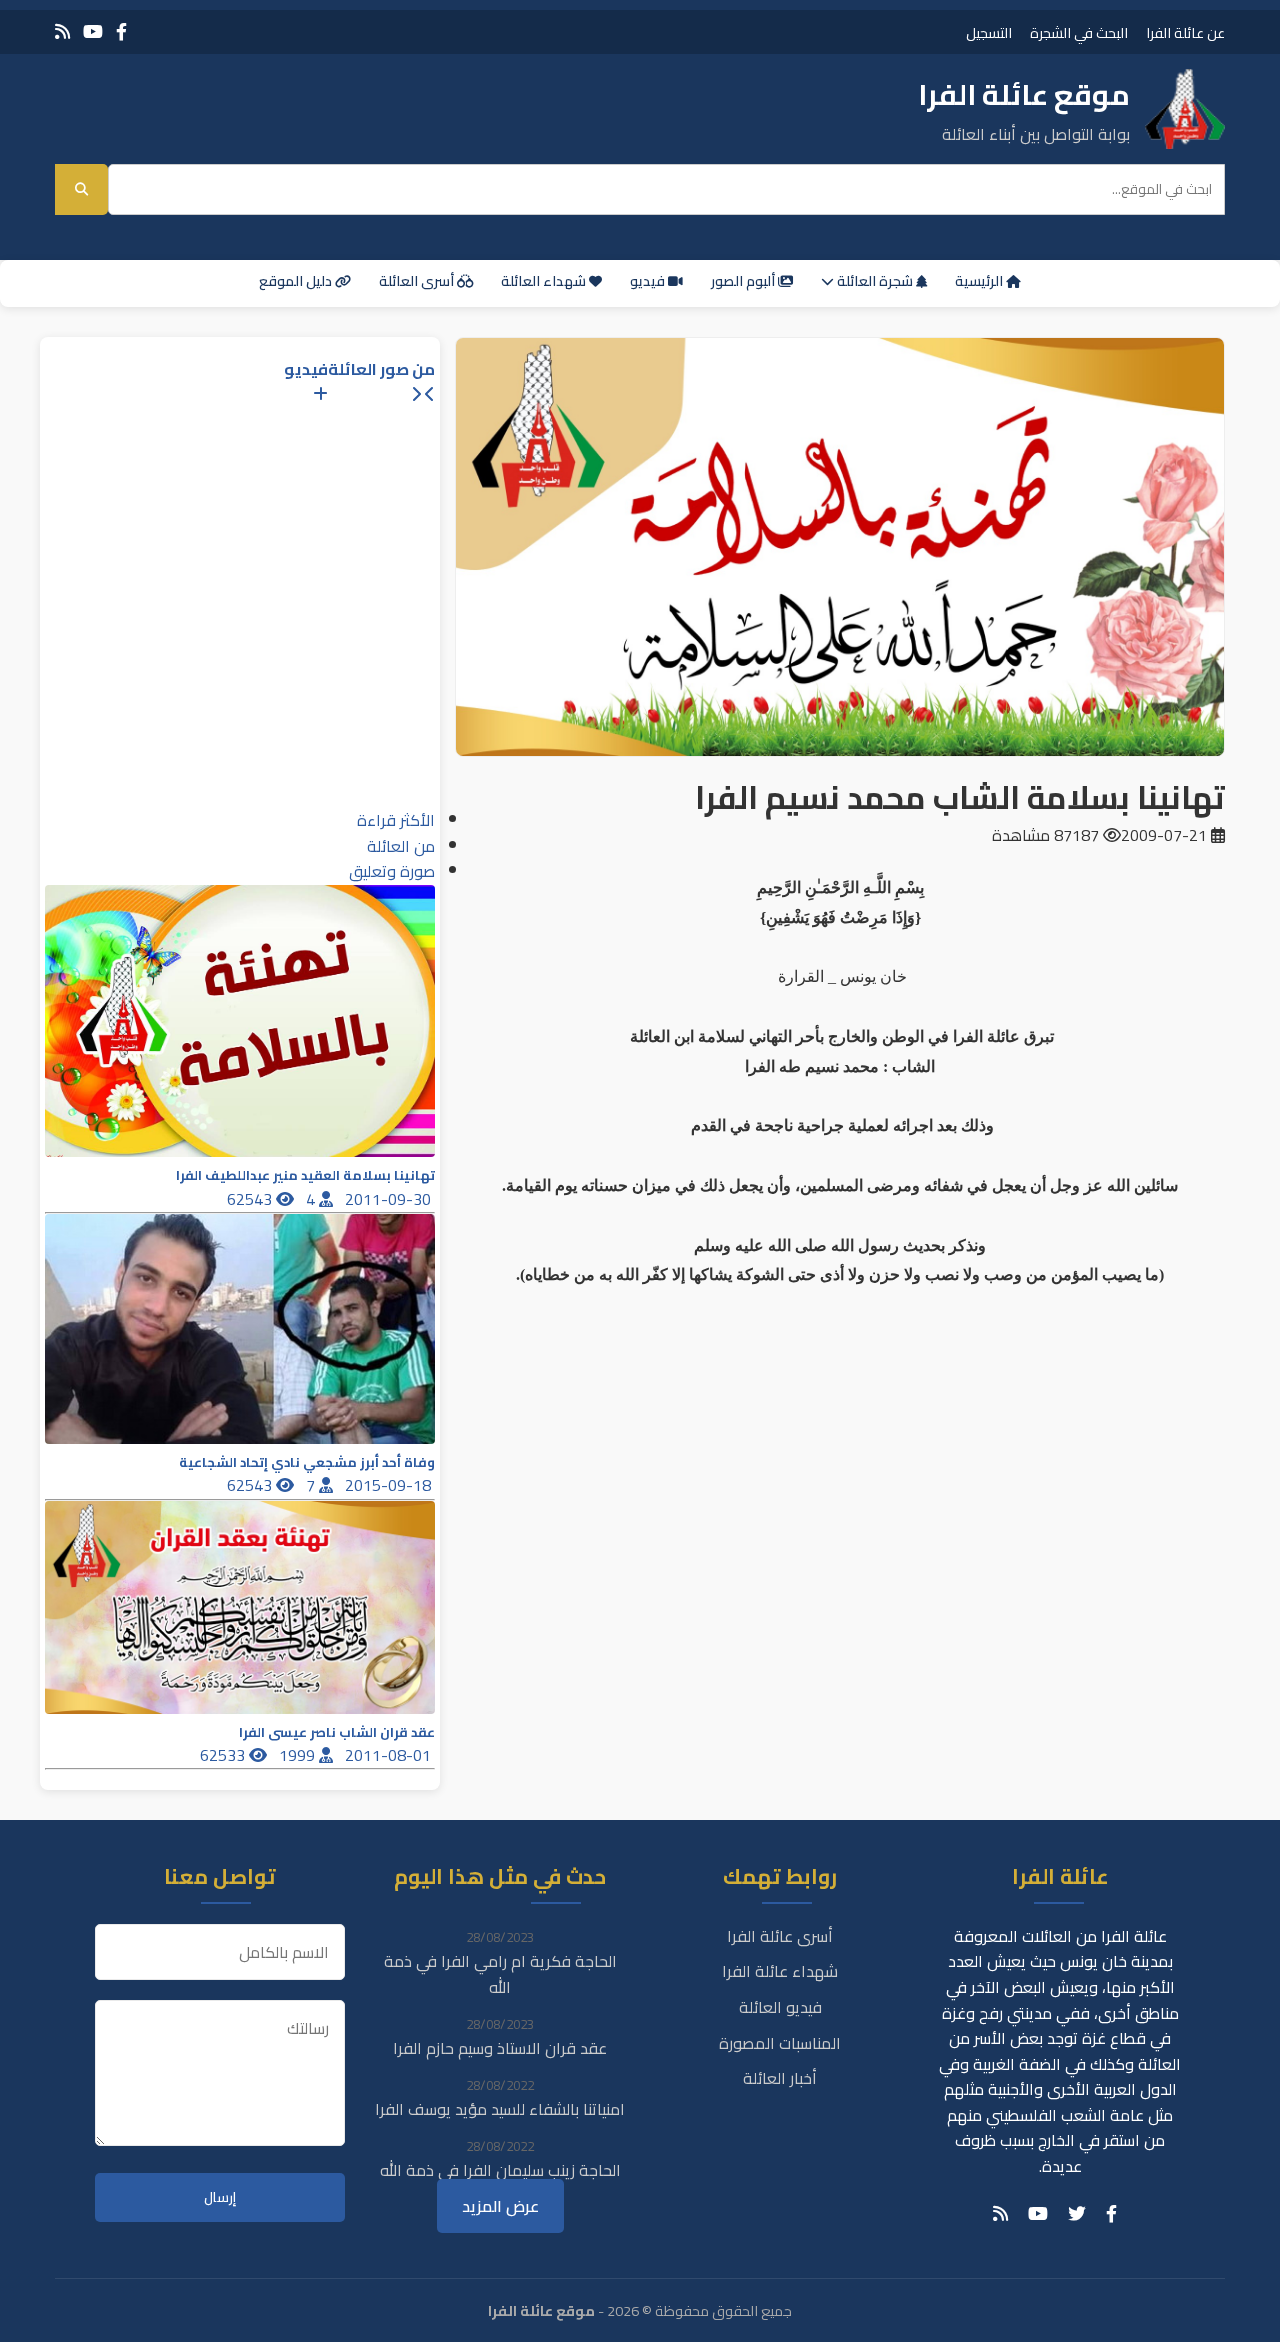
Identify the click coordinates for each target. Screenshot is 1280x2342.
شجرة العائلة (875, 281)
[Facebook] (121, 31)
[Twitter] (1077, 2214)
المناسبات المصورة (780, 2043)
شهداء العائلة (545, 281)
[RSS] (62, 31)
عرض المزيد (500, 2206)
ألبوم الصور (744, 281)
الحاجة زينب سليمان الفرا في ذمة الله (500, 2170)
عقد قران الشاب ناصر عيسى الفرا (337, 1732)
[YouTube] (93, 31)
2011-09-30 (390, 1199)
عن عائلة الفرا (1185, 32)
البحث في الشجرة (1079, 32)
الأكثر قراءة (396, 820)
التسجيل (989, 32)
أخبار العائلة (780, 2078)
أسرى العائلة (418, 281)
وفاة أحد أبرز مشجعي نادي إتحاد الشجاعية (307, 1462)
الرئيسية (980, 281)
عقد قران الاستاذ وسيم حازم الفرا (500, 2048)
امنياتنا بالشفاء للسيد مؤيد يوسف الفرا (500, 2109)
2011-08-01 (390, 1755)
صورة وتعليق (392, 871)
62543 (251, 1199)
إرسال (220, 2197)
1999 (299, 1755)
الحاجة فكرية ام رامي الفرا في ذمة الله (500, 1974)
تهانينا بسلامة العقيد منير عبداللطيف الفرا (305, 1175)
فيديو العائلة (780, 2007)
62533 (224, 1755)
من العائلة (401, 846)
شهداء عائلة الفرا (780, 1971)
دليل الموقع (297, 281)
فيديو (649, 281)
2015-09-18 (390, 1485)
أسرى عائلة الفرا (780, 1936)
